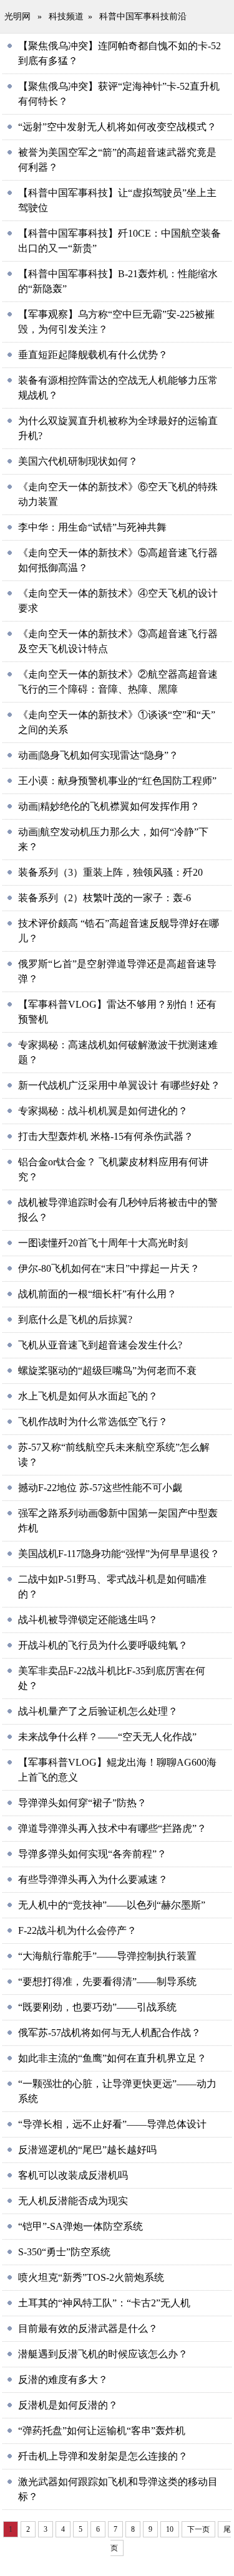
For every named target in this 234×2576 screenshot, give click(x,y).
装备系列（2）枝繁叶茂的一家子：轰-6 (105, 898)
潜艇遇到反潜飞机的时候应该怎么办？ (103, 2354)
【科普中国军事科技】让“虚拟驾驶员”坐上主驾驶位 (117, 200)
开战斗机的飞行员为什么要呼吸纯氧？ (103, 1645)
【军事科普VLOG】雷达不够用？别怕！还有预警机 (117, 1012)
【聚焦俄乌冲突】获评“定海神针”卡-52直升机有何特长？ (119, 94)
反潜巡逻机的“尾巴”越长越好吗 (87, 2150)
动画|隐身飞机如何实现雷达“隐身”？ (98, 755)
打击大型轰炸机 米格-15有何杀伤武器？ (106, 1136)
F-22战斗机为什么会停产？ (77, 1930)
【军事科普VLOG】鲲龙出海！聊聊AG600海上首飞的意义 (117, 1770)
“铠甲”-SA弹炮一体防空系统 (80, 2226)
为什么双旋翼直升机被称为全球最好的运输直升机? (118, 428)
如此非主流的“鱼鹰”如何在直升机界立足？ (112, 2058)
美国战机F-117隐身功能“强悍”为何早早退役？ (119, 1554)
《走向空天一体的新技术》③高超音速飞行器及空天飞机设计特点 (118, 641)
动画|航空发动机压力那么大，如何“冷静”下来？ (113, 839)
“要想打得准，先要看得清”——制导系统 (107, 1982)
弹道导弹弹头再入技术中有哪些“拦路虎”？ (112, 1828)
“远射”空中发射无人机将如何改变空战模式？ (117, 127)
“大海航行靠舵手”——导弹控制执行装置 (107, 1956)
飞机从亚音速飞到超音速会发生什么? (100, 1345)
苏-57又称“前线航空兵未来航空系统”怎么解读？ (114, 1455)
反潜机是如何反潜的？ (68, 2405)
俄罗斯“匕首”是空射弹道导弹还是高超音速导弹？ (117, 971)
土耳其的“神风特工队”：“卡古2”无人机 (104, 2303)
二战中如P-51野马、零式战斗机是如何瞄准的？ (112, 1587)
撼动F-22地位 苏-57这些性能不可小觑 (100, 1488)
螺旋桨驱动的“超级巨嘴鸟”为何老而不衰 (107, 1371)
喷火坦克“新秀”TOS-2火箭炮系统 (91, 2277)
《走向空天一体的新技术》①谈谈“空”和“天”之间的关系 (117, 722)
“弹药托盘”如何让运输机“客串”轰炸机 (102, 2431)
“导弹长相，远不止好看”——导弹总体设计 (112, 2124)
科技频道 (66, 17)
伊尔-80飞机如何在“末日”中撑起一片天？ (109, 1268)
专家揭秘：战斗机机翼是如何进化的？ (103, 1111)
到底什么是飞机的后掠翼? (75, 1319)
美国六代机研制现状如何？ (78, 461)
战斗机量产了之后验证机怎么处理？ (98, 1711)
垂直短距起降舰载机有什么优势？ (93, 355)
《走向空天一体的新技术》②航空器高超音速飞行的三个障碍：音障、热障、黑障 (118, 682)
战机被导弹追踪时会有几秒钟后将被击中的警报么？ (118, 1210)
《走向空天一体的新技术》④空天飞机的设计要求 (118, 601)
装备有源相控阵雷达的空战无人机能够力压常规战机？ (118, 388)
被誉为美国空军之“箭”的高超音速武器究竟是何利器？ (117, 160)
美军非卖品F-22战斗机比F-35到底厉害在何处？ (112, 1678)
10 (170, 2529)
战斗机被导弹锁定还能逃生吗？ (88, 1620)
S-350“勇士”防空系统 (64, 2252)
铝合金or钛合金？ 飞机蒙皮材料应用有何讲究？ (113, 1169)
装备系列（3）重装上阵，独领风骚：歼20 (110, 872)
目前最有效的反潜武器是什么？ (88, 2328)
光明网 (17, 17)
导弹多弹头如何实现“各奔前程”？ (92, 1854)
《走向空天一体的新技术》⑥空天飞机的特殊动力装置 (118, 494)
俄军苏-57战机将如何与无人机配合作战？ (110, 2033)
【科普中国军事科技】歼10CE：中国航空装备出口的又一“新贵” (119, 241)
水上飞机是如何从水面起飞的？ (88, 1396)
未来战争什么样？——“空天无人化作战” (107, 1737)
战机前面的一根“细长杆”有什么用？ (97, 1294)
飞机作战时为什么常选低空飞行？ (93, 1422)
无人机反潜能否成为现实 (73, 2201)
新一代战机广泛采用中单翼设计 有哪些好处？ (119, 1085)
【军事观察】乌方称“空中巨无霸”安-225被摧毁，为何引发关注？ (116, 322)
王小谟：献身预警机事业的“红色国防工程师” (117, 781)
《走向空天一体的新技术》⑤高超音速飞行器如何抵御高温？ (118, 560)
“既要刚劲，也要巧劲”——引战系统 (97, 2007)
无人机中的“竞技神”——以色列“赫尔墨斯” (112, 1905)
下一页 (198, 2529)
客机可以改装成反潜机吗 (73, 2175)
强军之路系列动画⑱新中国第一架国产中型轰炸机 (118, 1521)
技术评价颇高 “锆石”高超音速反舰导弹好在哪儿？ (119, 931)
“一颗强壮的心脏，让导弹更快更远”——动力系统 (117, 2091)
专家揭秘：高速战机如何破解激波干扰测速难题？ (118, 1052)
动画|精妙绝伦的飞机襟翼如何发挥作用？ (109, 806)
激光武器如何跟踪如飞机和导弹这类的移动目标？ (118, 2489)
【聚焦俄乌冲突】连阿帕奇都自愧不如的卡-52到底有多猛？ (119, 53)
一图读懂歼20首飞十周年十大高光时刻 (103, 1243)
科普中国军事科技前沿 (143, 17)
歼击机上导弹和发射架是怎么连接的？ (103, 2456)
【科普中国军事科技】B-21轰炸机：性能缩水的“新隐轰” (118, 281)
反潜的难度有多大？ (63, 2379)
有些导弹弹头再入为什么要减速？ (93, 1879)
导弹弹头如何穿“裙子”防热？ (82, 1803)
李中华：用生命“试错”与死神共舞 (92, 527)
